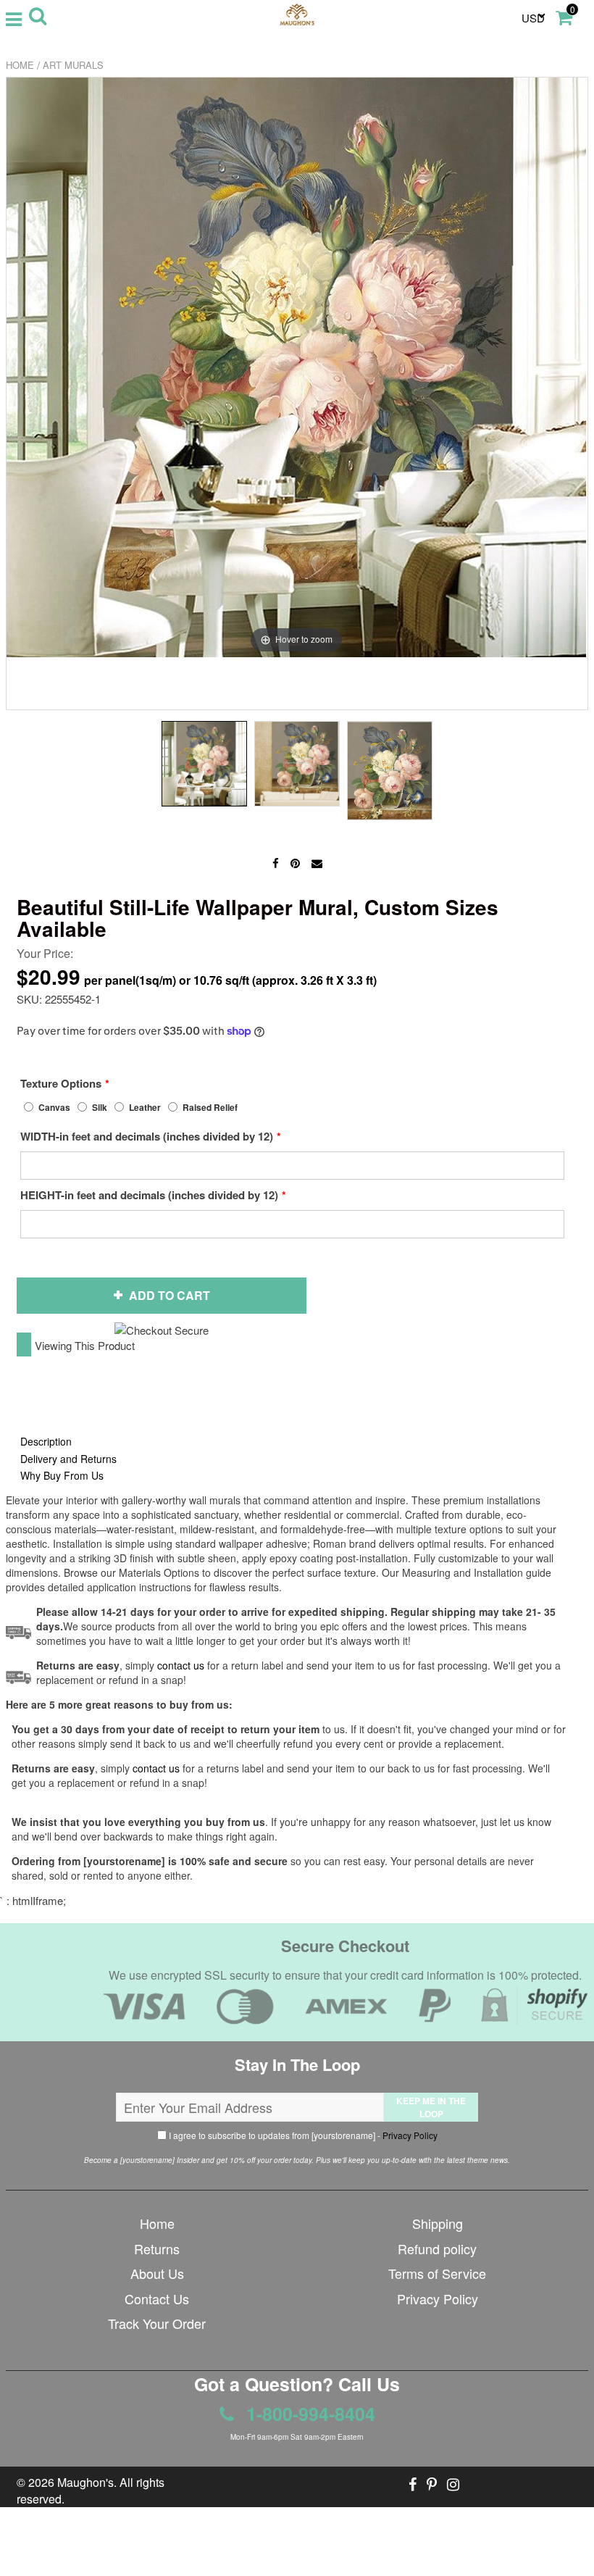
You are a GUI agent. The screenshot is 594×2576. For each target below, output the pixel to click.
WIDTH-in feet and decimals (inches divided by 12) (147, 1136)
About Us (157, 2273)
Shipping (438, 2223)
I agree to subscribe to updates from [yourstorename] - (302, 2135)
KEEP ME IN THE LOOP (431, 2107)
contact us (156, 1768)
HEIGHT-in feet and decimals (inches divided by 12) (149, 1195)
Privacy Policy (410, 2135)
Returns (157, 2248)
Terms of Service (437, 2273)
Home (20, 65)
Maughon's (85, 2482)
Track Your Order (157, 2323)
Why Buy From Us (62, 1475)
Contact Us (157, 2298)
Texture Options (61, 1083)
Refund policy (437, 2248)
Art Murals (73, 65)
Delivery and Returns (68, 1459)
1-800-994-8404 (308, 2414)
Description (46, 1441)
